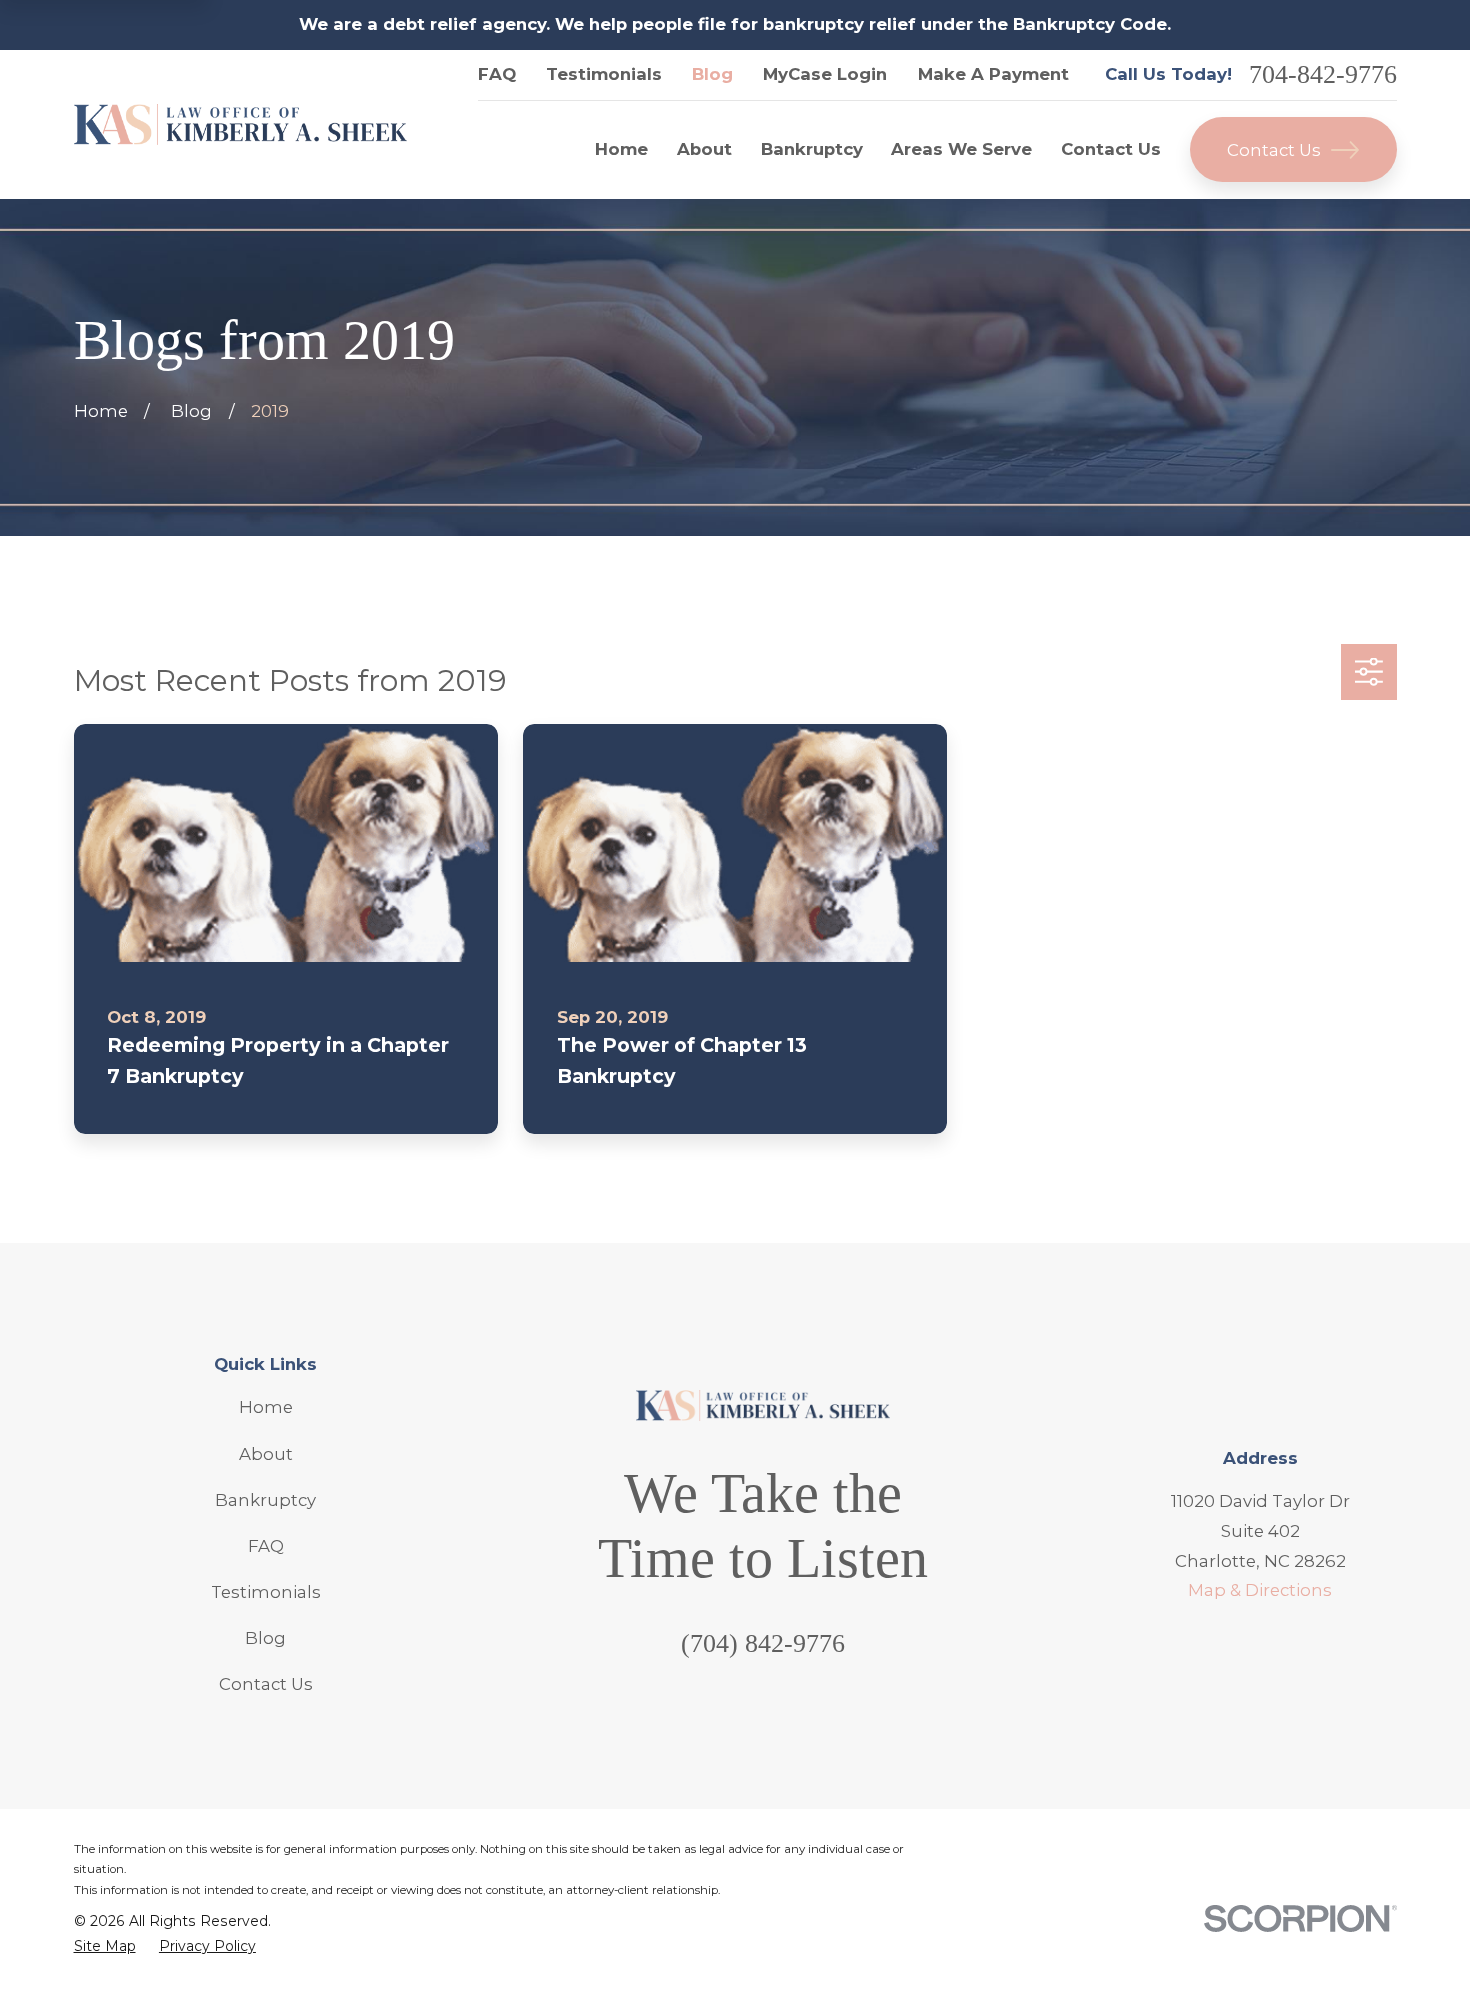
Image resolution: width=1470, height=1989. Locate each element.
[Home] (241, 125)
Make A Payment (993, 74)
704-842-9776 (1323, 75)
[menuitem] (105, 1946)
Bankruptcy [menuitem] (812, 149)
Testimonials (604, 74)
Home (266, 1407)
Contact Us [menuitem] (1111, 149)
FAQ (497, 74)
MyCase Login (825, 74)
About (266, 1454)
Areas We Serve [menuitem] (961, 149)
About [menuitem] (704, 149)
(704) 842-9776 (763, 1643)
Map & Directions (1260, 1590)
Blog (712, 74)
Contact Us (1274, 150)
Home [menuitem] (621, 149)
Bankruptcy (265, 1500)
